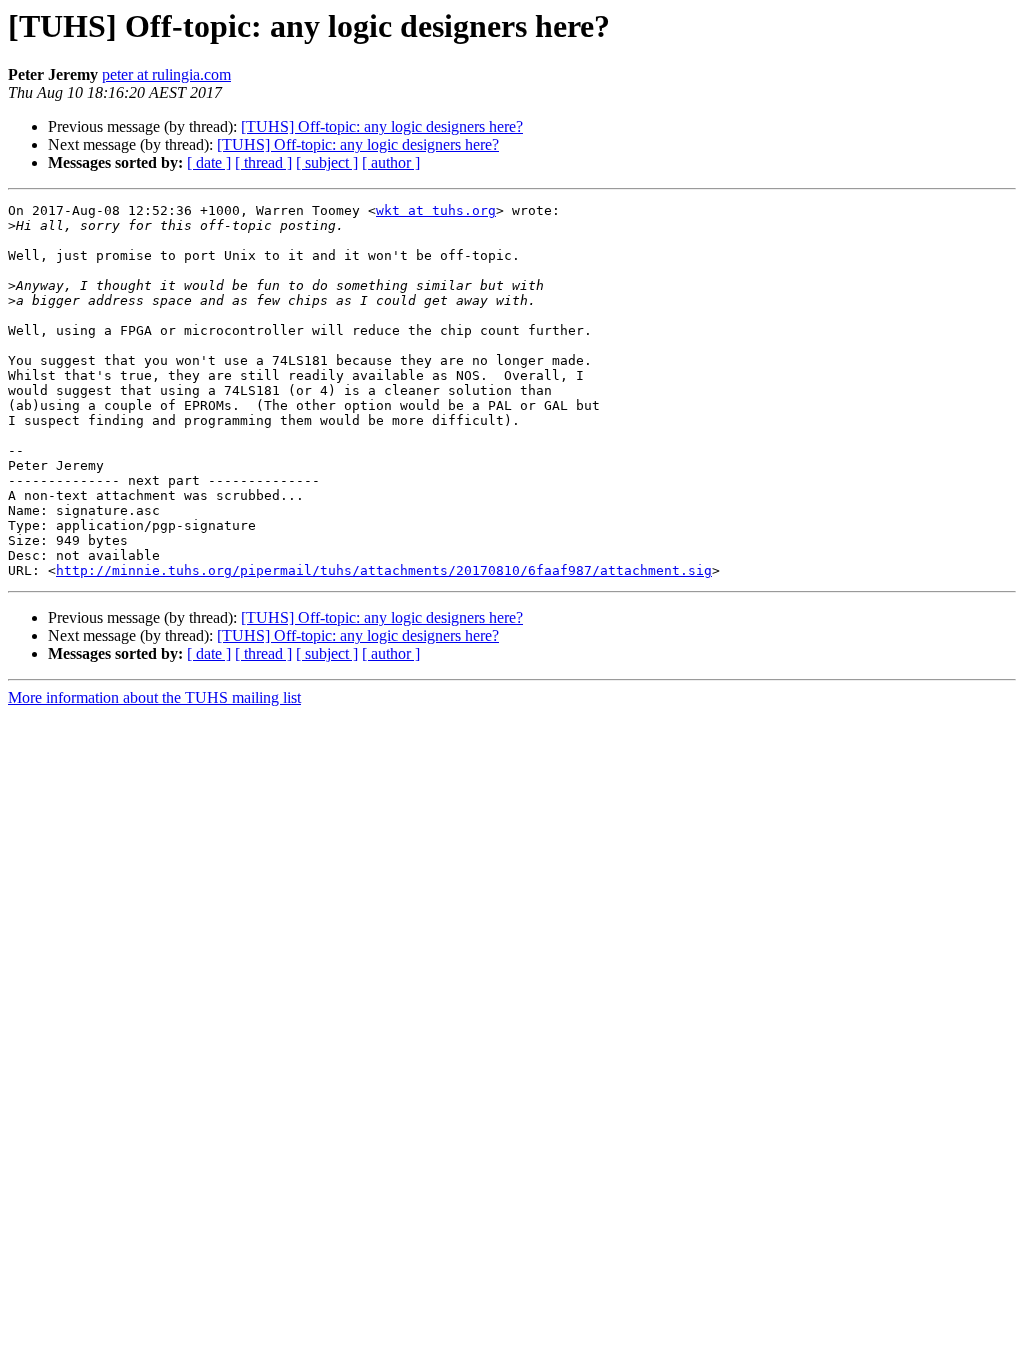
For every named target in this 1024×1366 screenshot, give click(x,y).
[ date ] (209, 162)
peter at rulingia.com (166, 74)
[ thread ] (263, 162)
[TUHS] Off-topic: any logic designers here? (382, 126)
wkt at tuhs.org (436, 210)
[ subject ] (327, 162)
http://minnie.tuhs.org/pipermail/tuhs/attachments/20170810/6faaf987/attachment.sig (384, 570)
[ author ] (391, 162)
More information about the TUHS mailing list (154, 697)
